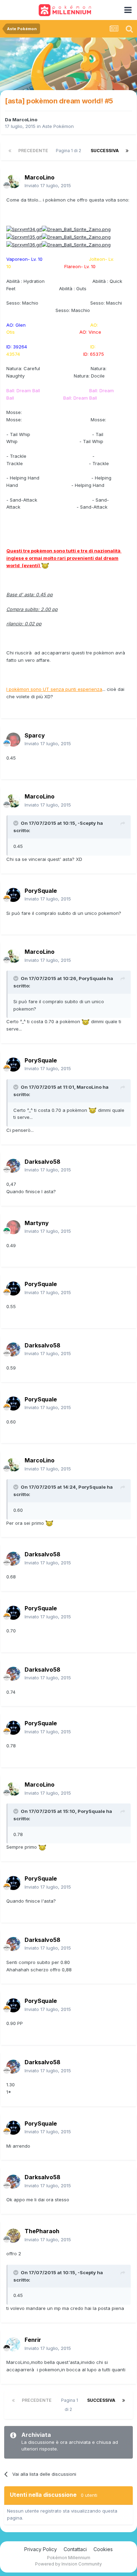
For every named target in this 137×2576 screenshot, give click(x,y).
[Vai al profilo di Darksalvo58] (13, 1166)
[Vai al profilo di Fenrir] (13, 2344)
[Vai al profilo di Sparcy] (13, 740)
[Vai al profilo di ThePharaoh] (13, 2236)
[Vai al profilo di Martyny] (13, 1227)
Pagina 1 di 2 (70, 151)
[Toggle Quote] (17, 823)
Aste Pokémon (58, 126)
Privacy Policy (41, 2549)
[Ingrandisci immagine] (24, 229)
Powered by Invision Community (68, 2564)
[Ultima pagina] (127, 151)
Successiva (105, 151)
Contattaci (75, 2549)
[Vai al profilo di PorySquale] (13, 895)
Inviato (48, 185)
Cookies (103, 2549)
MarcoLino (25, 120)
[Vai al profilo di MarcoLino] (13, 182)
